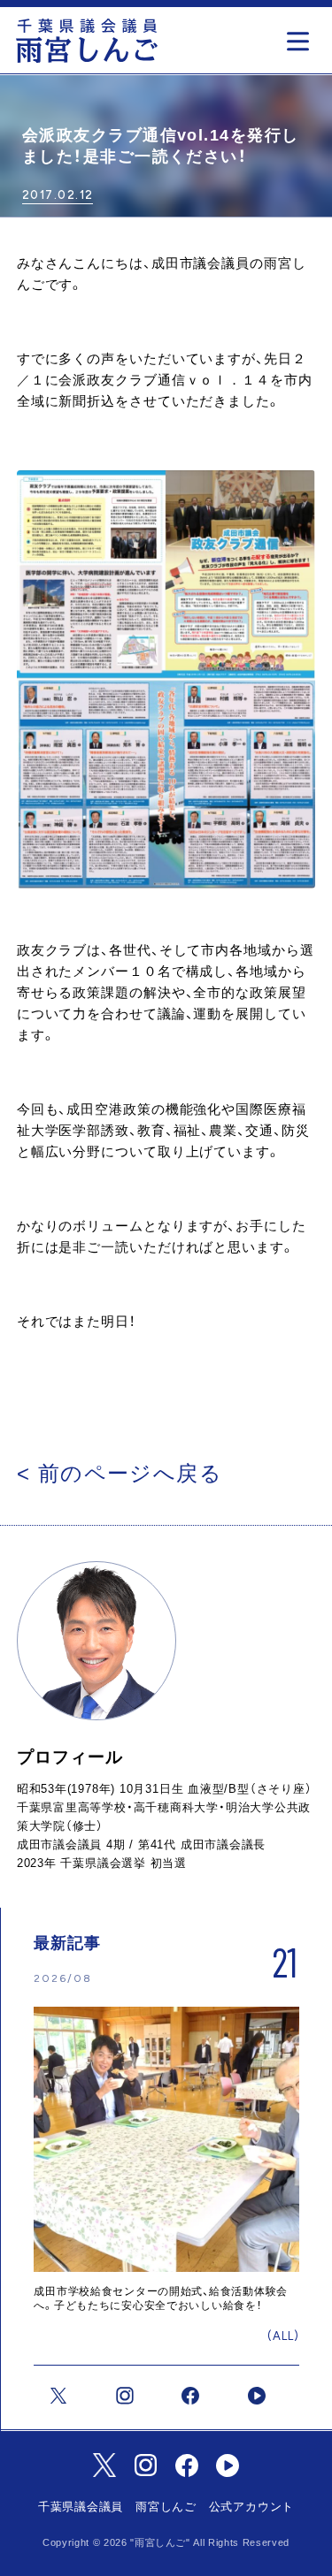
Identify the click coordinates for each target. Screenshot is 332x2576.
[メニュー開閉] (302, 36)
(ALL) (283, 2336)
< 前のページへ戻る (120, 1473)
